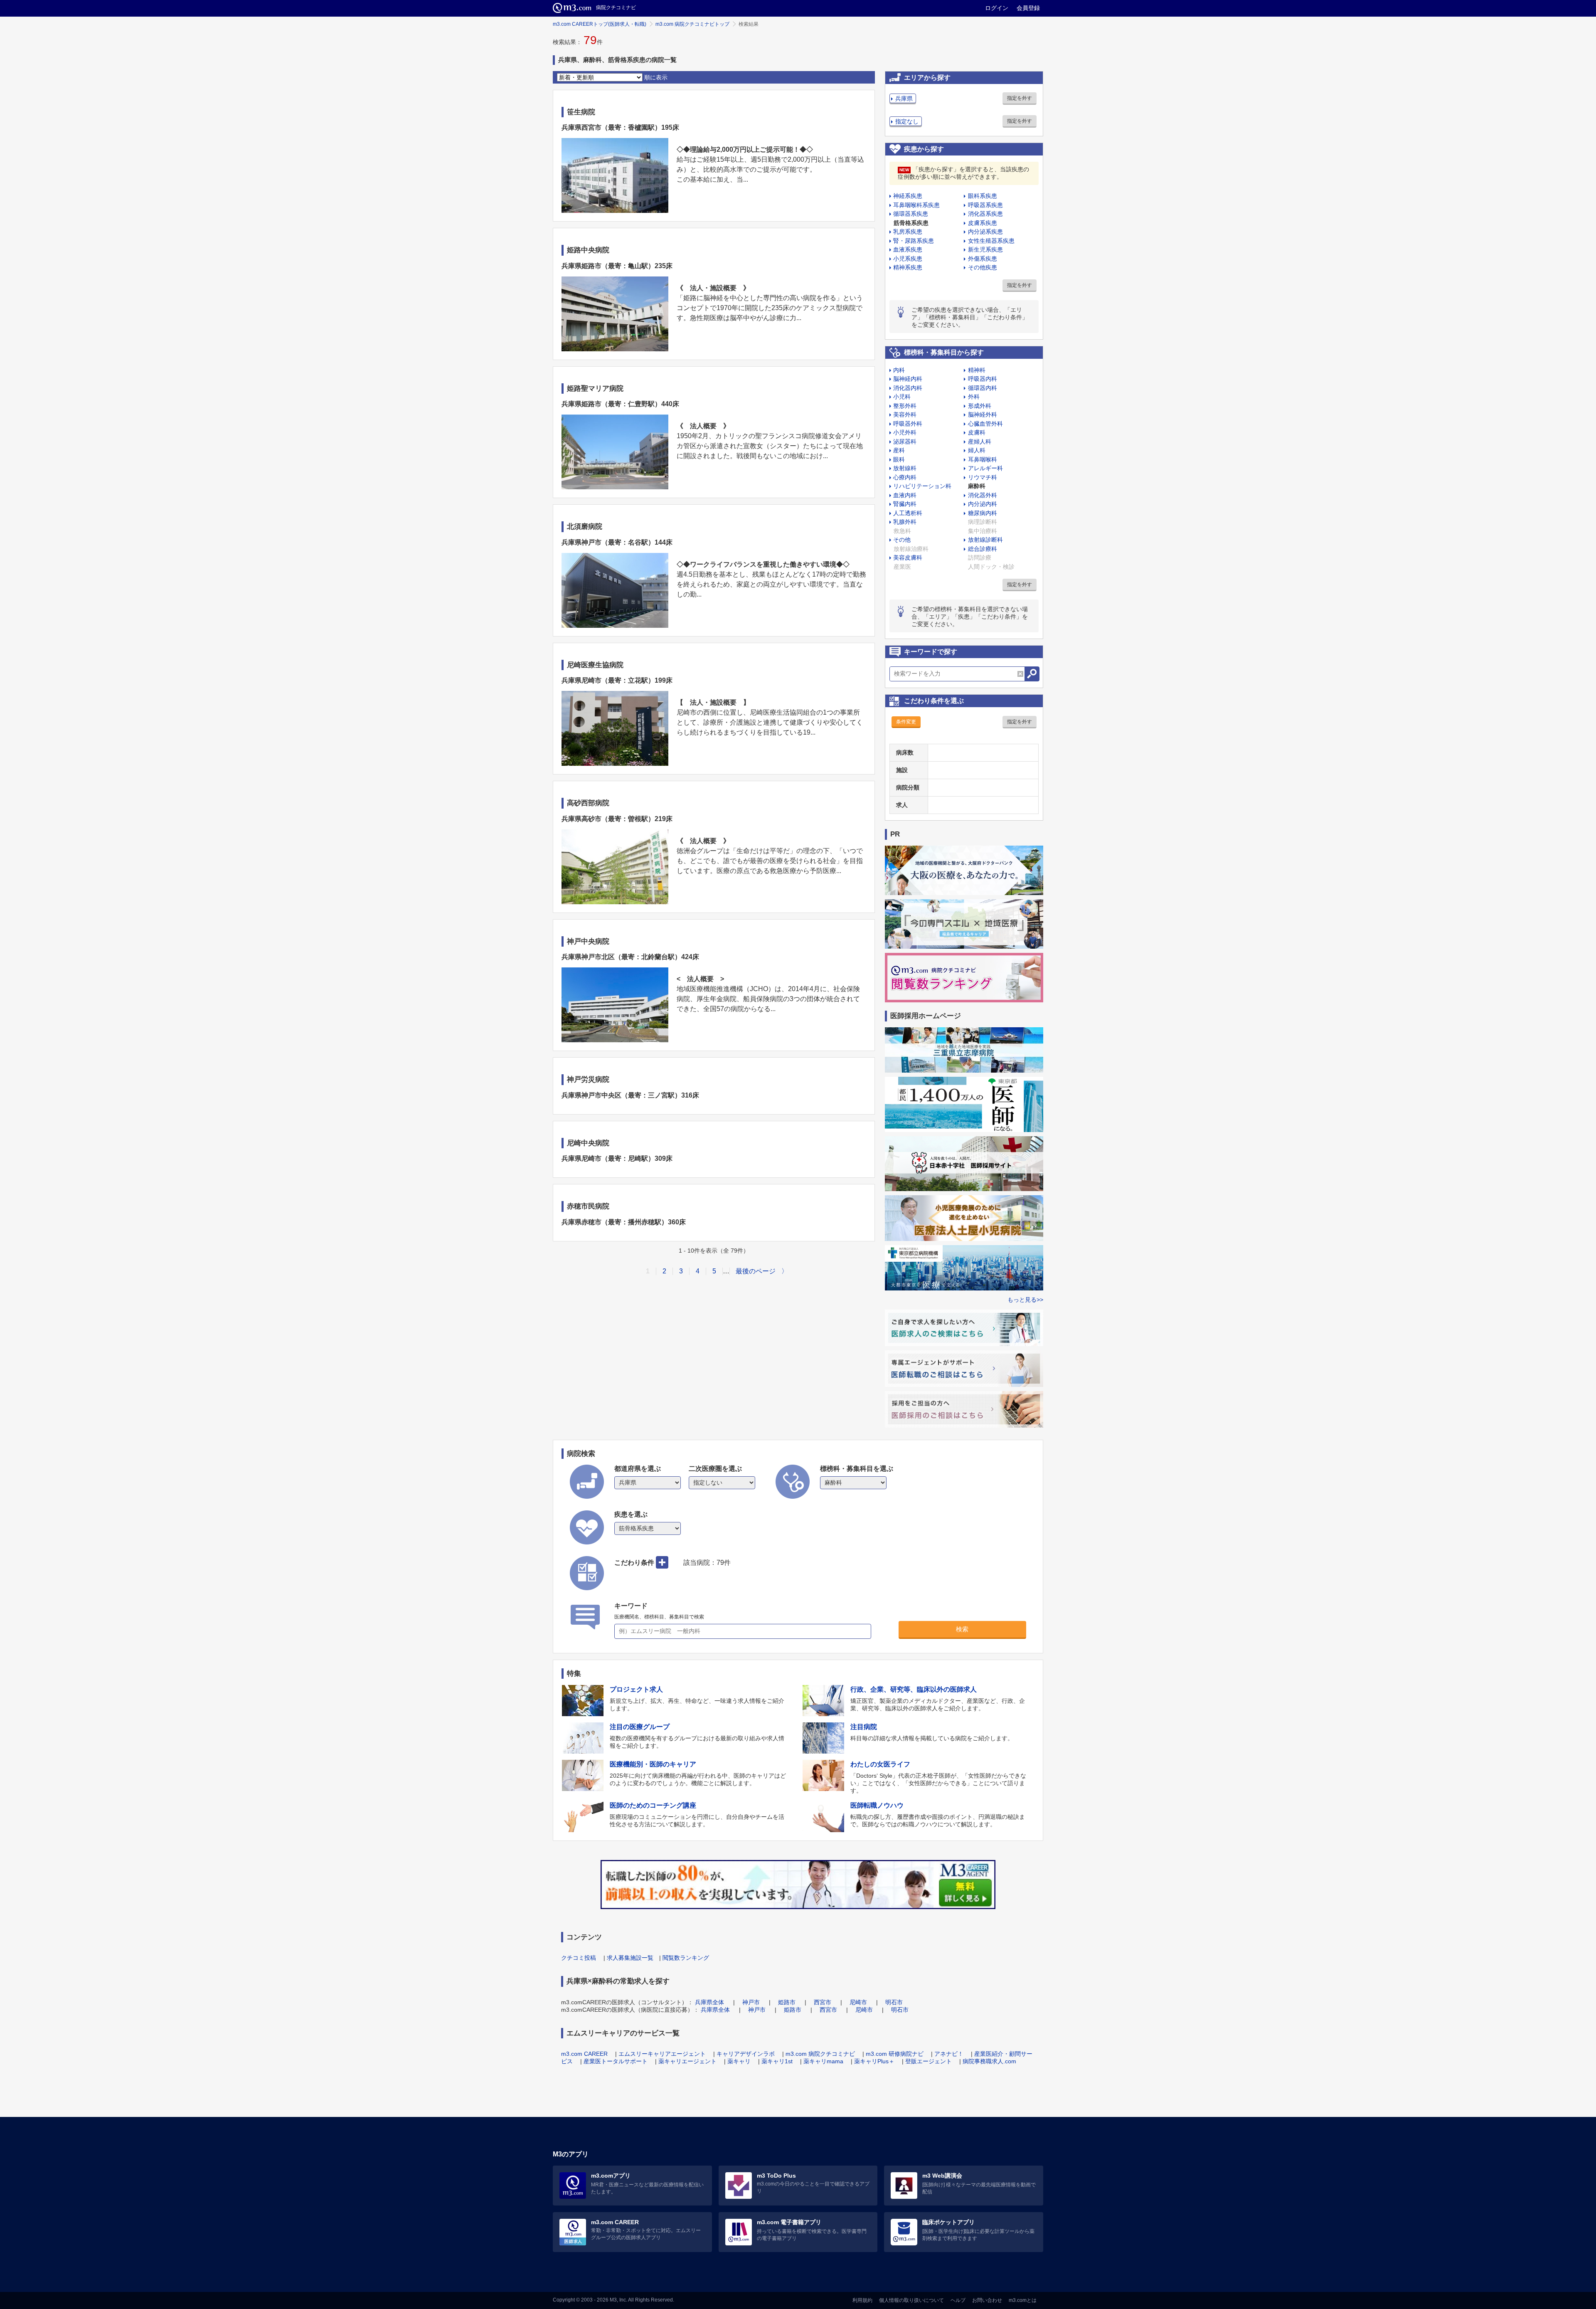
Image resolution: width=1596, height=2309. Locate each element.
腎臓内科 (905, 504)
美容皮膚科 (908, 558)
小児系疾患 (908, 259)
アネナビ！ (949, 2054)
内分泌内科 (983, 504)
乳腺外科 (905, 522)
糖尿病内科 (983, 513)
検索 (962, 1629)
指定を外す (1020, 98)
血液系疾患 (908, 249)
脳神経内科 (908, 379)
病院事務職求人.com (989, 2061)
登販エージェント (929, 2061)
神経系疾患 (908, 196)
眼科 (899, 459)
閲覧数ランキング (686, 1958)
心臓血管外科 (985, 424)
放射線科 (905, 468)
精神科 (977, 370)
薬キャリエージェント (687, 2061)
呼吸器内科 (983, 379)
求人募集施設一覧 (630, 1958)
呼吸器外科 (908, 424)
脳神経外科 (983, 414)
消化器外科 (983, 495)
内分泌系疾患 (985, 232)
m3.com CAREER (584, 2054)
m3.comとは (1023, 2300)
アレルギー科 (985, 468)
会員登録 (1028, 8)
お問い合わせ (987, 2300)
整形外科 (905, 406)
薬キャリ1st (777, 2061)
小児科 (902, 397)
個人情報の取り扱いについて (911, 2300)
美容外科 (905, 414)
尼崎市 (858, 2002)
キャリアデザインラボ (746, 2054)
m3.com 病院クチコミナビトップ (692, 24)
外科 (974, 397)
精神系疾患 (908, 267)
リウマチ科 (983, 477)
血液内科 (905, 495)
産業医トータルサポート (616, 2061)
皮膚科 (977, 432)
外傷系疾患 (983, 259)
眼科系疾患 (983, 196)
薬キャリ (739, 2061)
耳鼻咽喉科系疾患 (916, 205)
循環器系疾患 (911, 214)
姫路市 (787, 2002)
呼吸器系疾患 (985, 205)
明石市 (894, 2002)
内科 (899, 370)
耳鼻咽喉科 (983, 459)
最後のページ (756, 1271)
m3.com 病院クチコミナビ (820, 2054)
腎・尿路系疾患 (914, 241)
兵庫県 (904, 99)
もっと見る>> (1025, 1300)
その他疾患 (983, 267)
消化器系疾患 (985, 214)
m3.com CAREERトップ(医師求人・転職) (600, 24)
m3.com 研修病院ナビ (895, 2054)
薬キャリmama (823, 2061)
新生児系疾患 (985, 249)
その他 (902, 540)
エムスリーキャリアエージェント (662, 2054)
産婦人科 (980, 442)
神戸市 (751, 2002)
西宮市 (823, 2002)
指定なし (907, 121)
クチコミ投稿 (579, 1958)
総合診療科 (983, 549)
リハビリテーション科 (922, 486)
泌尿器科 (905, 442)
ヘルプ (958, 2300)
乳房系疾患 (908, 232)
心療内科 (905, 477)
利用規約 (862, 2300)
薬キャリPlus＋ (874, 2061)
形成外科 (980, 406)
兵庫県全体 (709, 2002)
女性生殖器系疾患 (991, 241)
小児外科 (905, 432)
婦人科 (977, 450)
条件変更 (906, 722)
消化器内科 (908, 388)
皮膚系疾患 (983, 223)
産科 (899, 450)
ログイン (997, 8)
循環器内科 (983, 388)
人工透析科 (908, 513)
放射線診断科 (985, 540)
